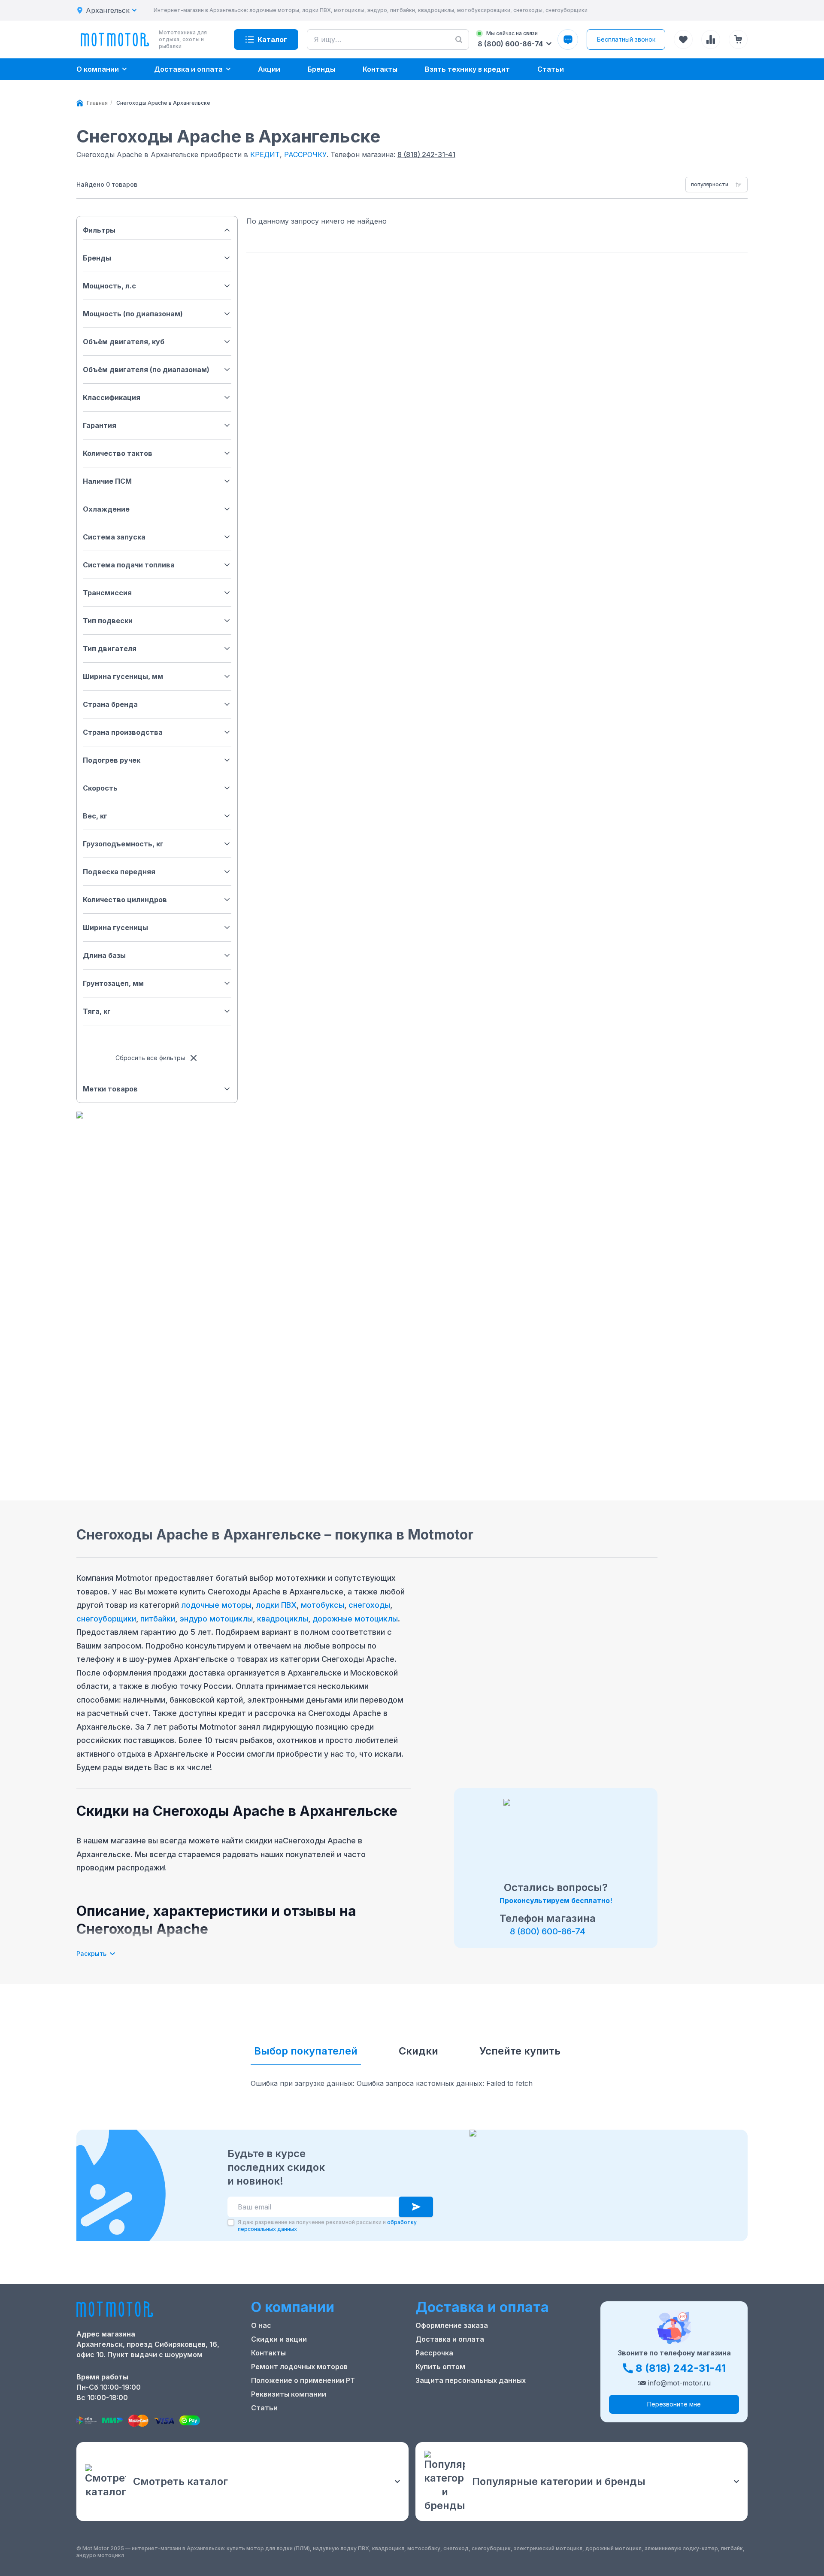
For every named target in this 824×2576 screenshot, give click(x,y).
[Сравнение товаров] (711, 39)
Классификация (112, 397)
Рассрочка (434, 2353)
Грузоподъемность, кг (123, 844)
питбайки (158, 1619)
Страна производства (123, 732)
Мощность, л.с (109, 286)
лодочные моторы (216, 1605)
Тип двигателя (110, 649)
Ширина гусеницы (115, 927)
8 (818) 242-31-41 (426, 155)
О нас (261, 2325)
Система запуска (114, 537)
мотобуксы (323, 1605)
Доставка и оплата (450, 2339)
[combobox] (716, 185)
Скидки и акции (279, 2339)
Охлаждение (106, 509)
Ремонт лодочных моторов (299, 2367)
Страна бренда (110, 704)
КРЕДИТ (265, 155)
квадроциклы (283, 1619)
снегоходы (369, 1605)
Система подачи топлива (129, 565)
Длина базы (104, 955)
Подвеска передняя (119, 872)
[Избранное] (683, 39)
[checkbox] (231, 2222)
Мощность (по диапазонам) (133, 314)
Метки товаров (110, 1089)
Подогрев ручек (112, 760)
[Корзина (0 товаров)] (738, 39)
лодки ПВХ (276, 1605)
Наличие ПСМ (107, 481)
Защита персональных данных (471, 2380)
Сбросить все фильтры (150, 1058)
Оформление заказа (452, 2325)
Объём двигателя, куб (124, 342)
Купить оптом (440, 2367)
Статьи (264, 2408)
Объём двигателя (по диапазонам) (146, 370)
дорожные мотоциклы (355, 1619)
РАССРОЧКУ (305, 155)
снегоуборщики (106, 1619)
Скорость (100, 788)
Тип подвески (108, 621)
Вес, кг (95, 816)
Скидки (418, 2051)
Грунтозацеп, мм (113, 983)
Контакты (268, 2353)
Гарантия (100, 425)
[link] (163, 103)
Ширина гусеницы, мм (123, 676)
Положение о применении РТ (303, 2380)
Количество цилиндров (125, 900)
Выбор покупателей (306, 2051)
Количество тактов (118, 453)
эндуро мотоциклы (216, 1619)
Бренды (97, 258)
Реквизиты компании (289, 2394)
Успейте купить (520, 2051)
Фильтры (99, 230)
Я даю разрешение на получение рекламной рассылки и (327, 2226)
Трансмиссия (107, 593)
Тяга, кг (97, 1011)
